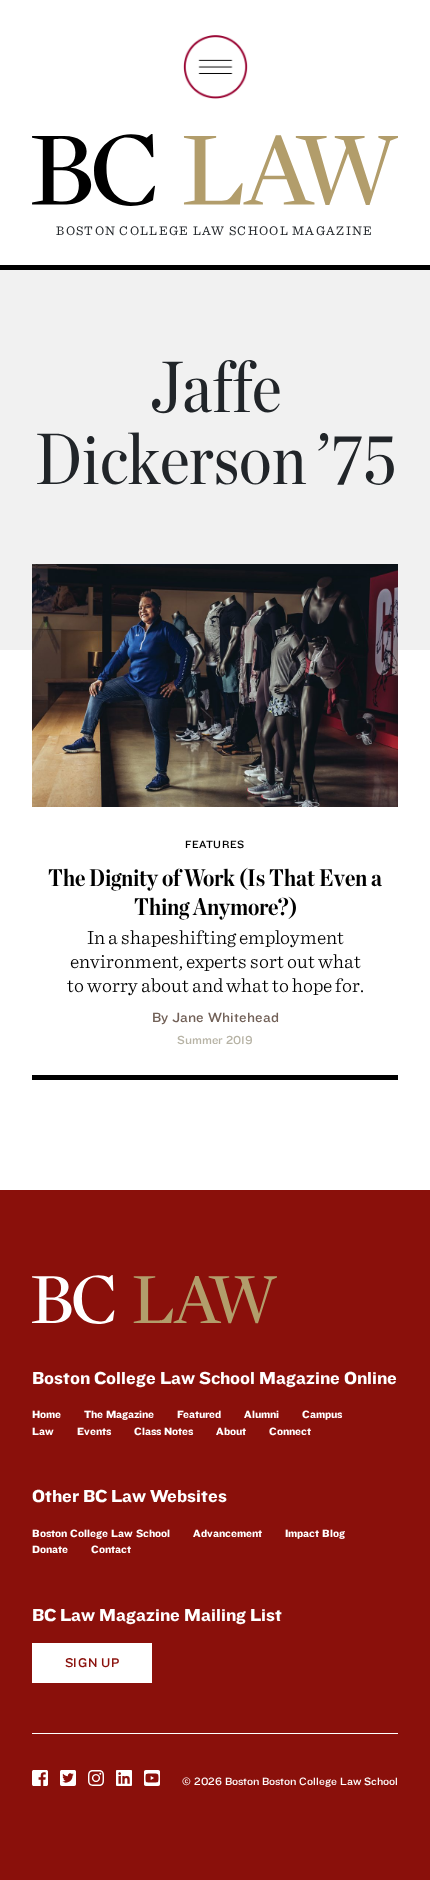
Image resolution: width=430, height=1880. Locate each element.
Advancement (227, 1533)
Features (214, 844)
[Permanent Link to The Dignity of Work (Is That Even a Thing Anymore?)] (215, 682)
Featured (199, 1414)
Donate (50, 1549)
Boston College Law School (101, 1533)
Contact (111, 1549)
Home (46, 1414)
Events (94, 1431)
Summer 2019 (215, 1040)
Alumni (261, 1414)
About (231, 1431)
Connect (290, 1431)
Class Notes (163, 1431)
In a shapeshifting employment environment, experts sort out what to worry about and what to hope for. (215, 960)
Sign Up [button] (92, 1662)
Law (43, 1431)
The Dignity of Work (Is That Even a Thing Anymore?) (215, 892)
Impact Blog (315, 1533)
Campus (322, 1414)
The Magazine (119, 1414)
